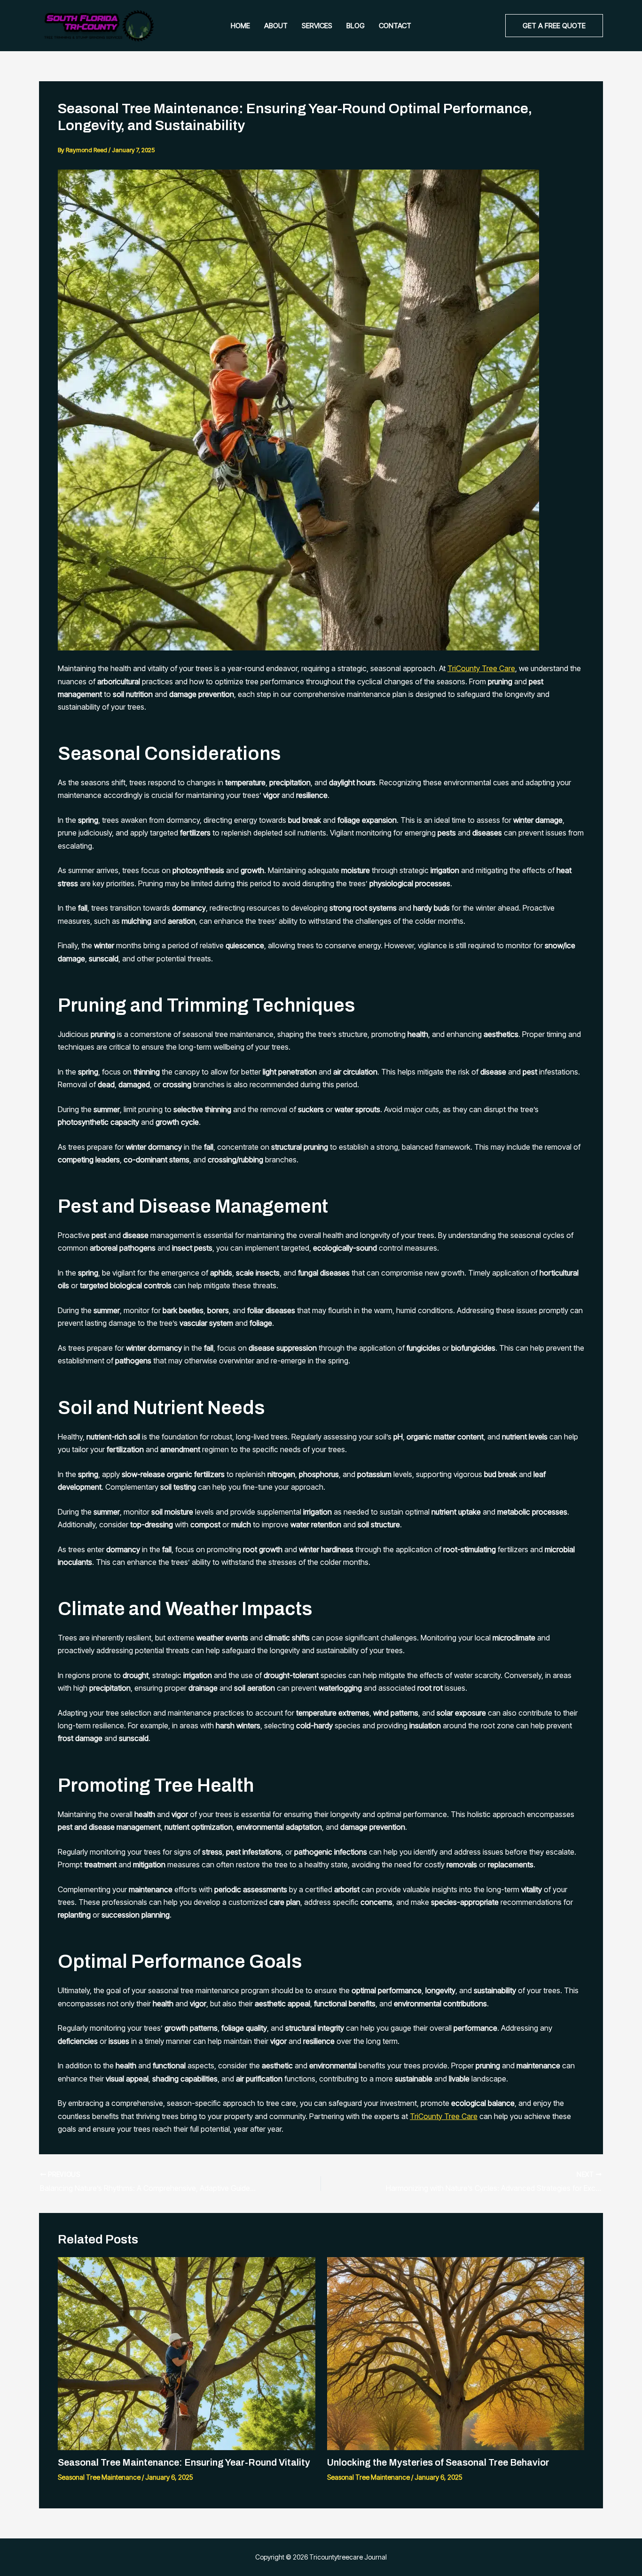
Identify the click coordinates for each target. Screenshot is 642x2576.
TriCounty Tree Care (481, 668)
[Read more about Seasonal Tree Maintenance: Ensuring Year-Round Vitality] (187, 2353)
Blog (356, 26)
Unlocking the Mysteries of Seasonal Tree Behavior (438, 2462)
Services (317, 26)
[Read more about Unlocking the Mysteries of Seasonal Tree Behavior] (456, 2353)
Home (240, 26)
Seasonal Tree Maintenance (99, 2477)
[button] (554, 26)
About (276, 26)
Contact (395, 26)
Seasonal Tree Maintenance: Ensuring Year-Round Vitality (184, 2462)
